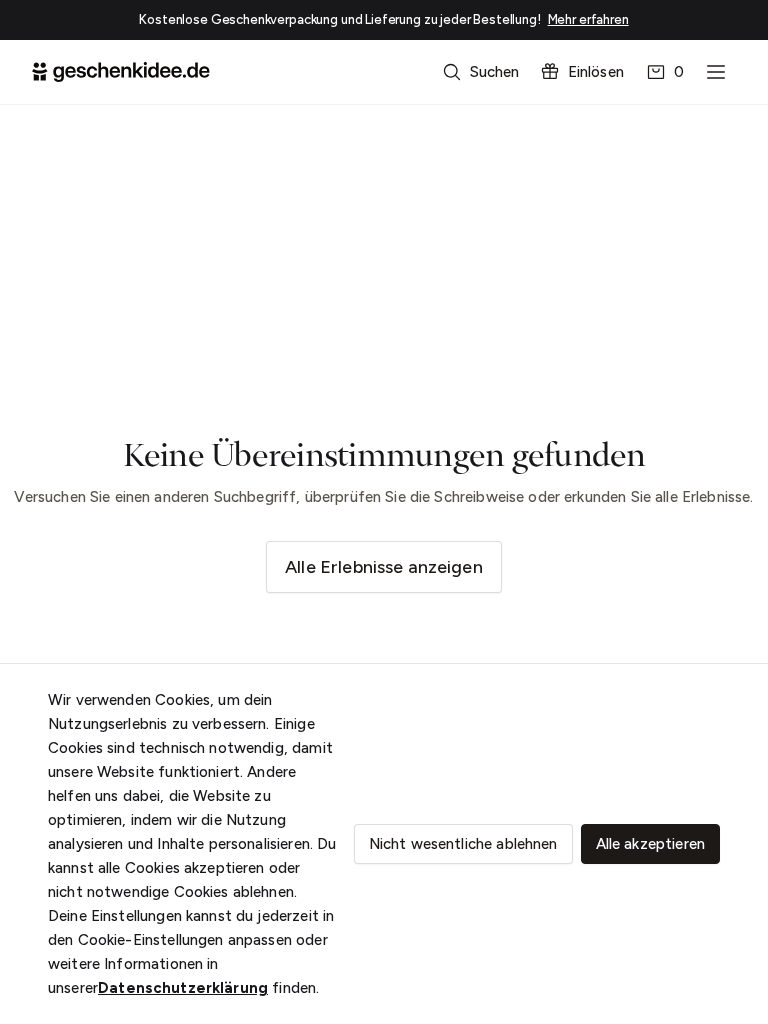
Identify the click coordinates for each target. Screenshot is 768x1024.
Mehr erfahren (588, 19)
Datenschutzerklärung (183, 988)
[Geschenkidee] (121, 72)
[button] (483, 72)
